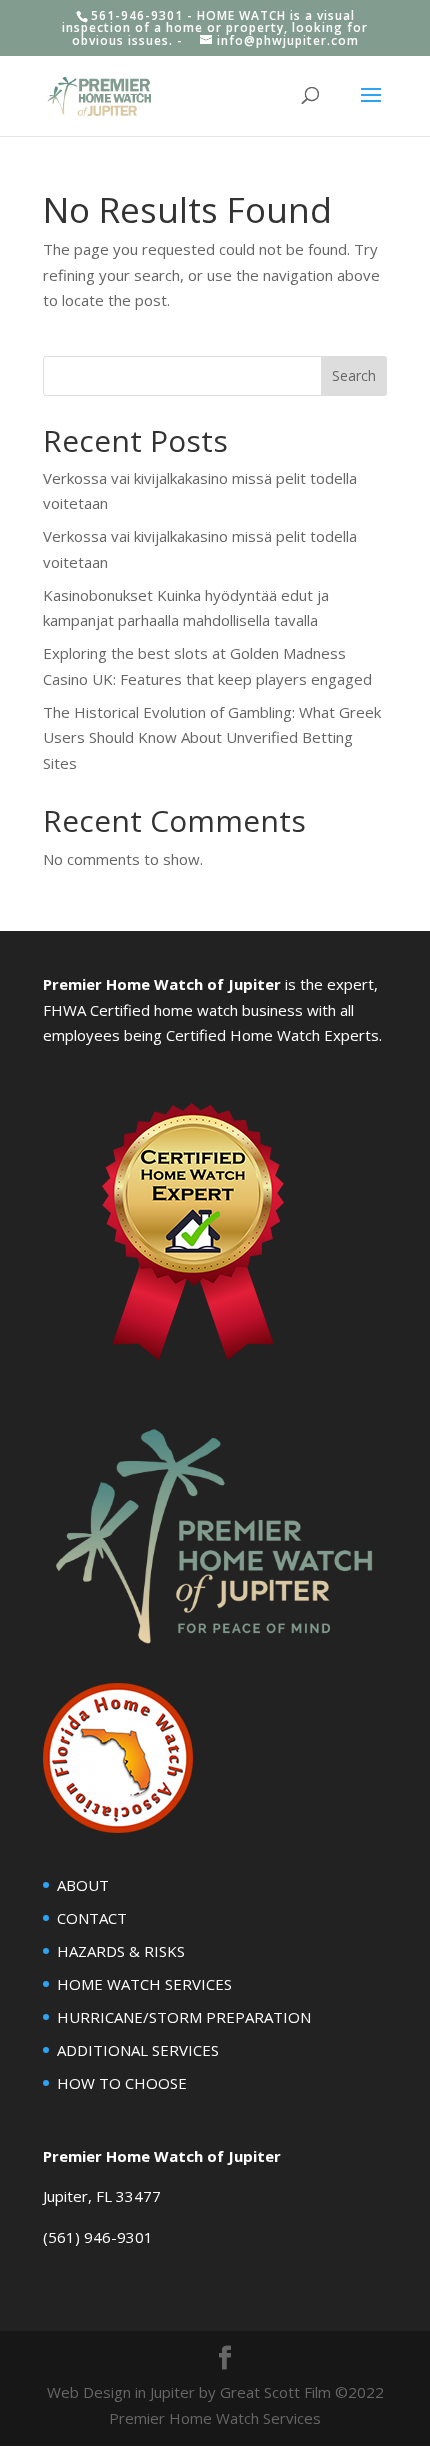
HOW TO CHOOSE (122, 2083)
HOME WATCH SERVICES (144, 1984)
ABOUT (83, 1885)
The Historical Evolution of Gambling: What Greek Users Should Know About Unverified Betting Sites (212, 737)
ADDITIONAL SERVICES (138, 2050)
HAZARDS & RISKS (121, 1951)
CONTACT (92, 1918)
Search (354, 375)
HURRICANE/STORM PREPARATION (184, 2017)
